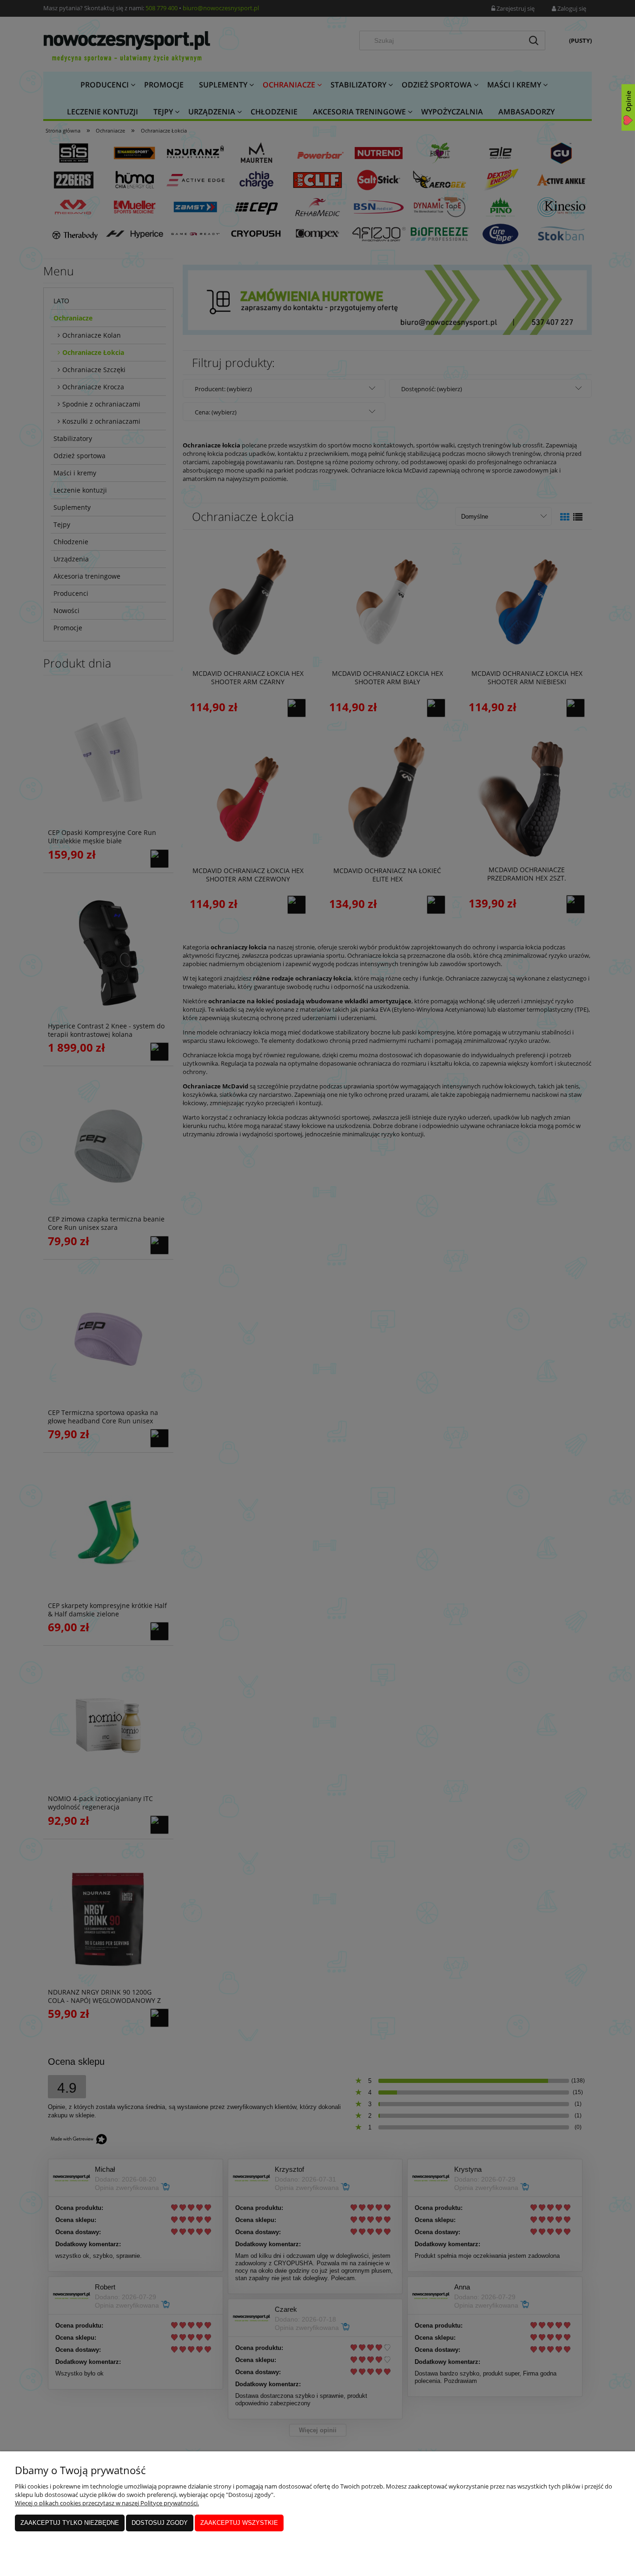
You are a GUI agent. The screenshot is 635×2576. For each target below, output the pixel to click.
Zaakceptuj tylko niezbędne (70, 2523)
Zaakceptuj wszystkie (239, 2523)
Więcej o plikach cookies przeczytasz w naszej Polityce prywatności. (107, 2503)
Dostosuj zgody (160, 2523)
